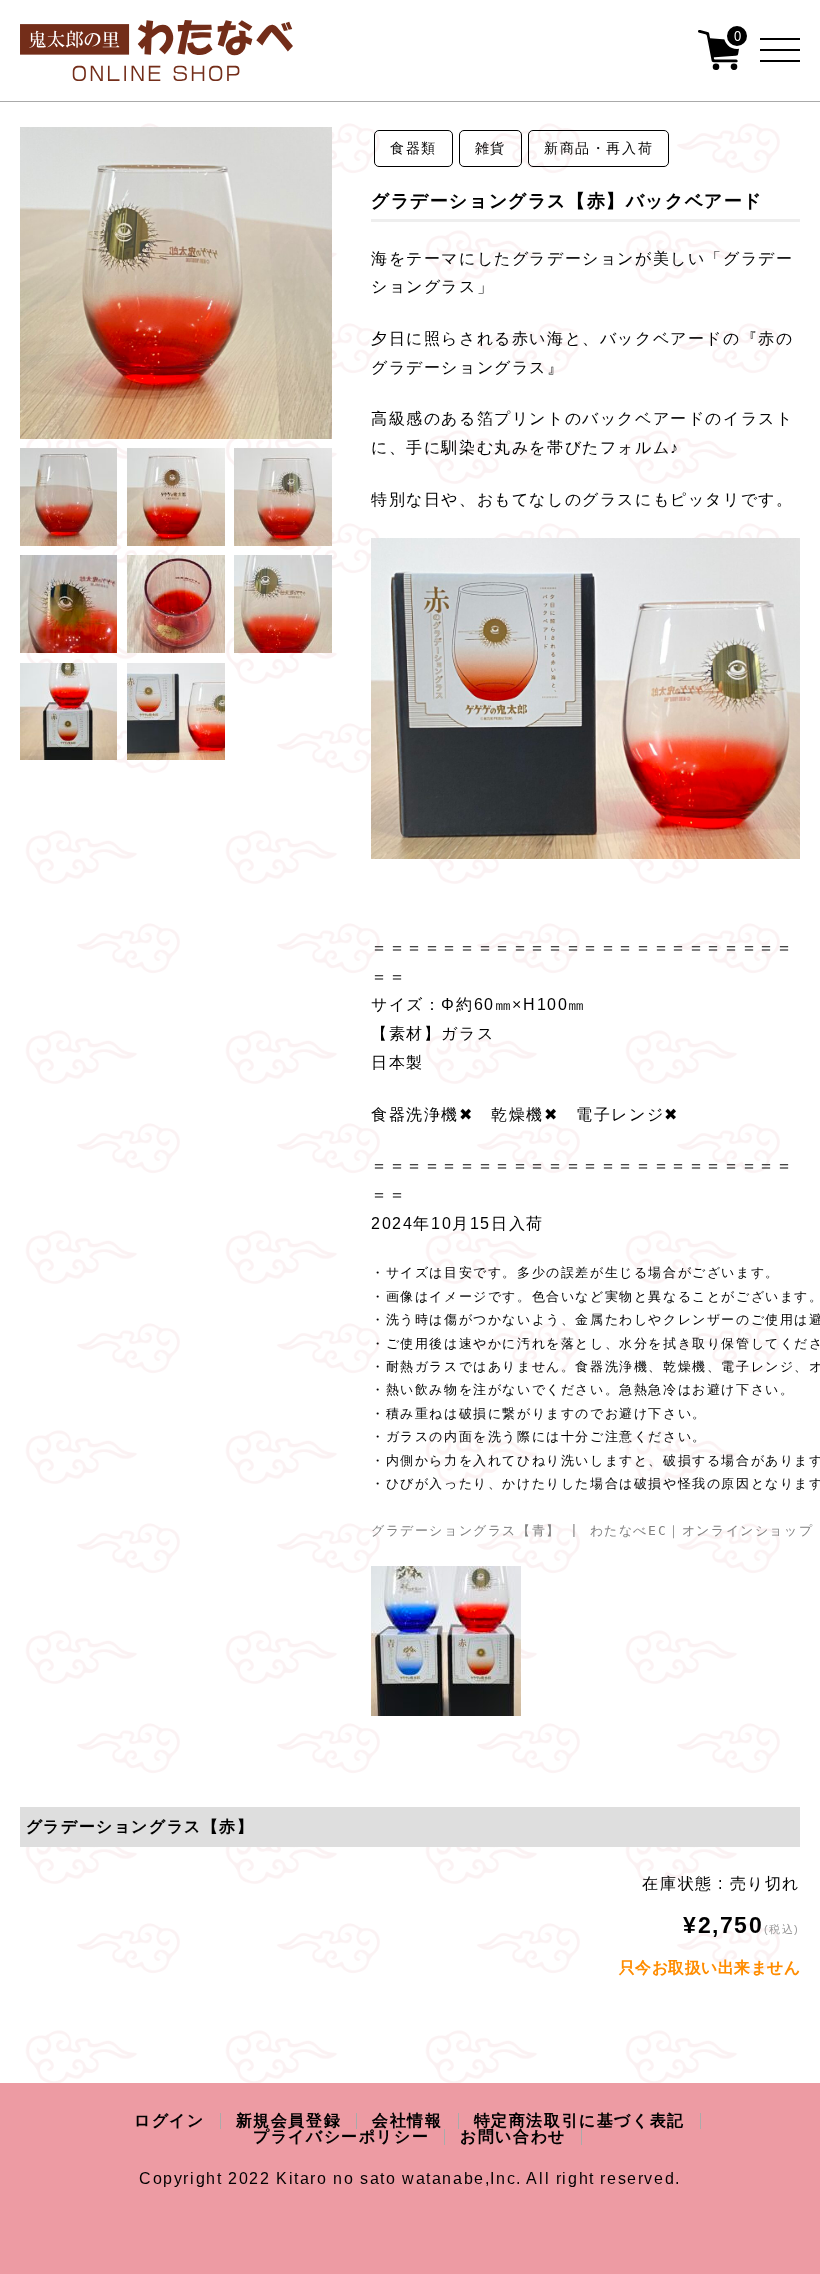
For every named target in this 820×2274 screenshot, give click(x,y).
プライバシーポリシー (341, 2136)
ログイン (169, 2120)
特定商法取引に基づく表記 (579, 2120)
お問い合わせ (513, 2136)
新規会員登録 (289, 2120)
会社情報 (407, 2120)
